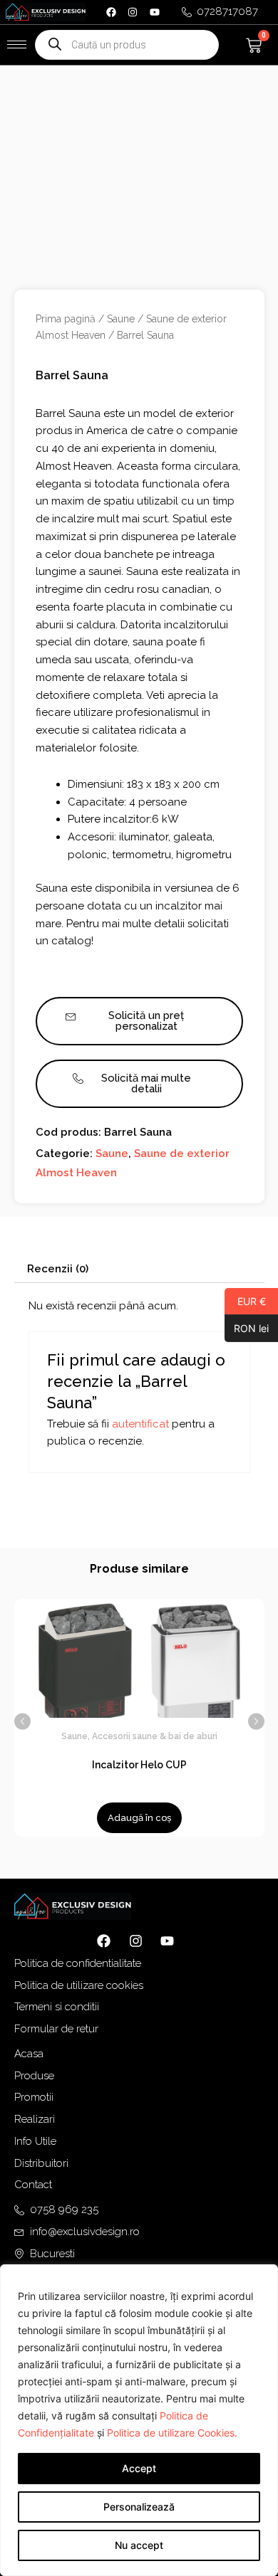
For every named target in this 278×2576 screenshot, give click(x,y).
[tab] (139, 1269)
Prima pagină (66, 319)
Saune (121, 319)
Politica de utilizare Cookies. (172, 2433)
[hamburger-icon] (17, 44)
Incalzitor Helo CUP (139, 1765)
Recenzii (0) (58, 1269)
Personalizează (139, 2507)
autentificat (140, 1424)
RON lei (247, 1328)
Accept (139, 2468)
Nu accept (139, 2545)
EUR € (245, 1301)
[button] (22, 1721)
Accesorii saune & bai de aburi (155, 1736)
